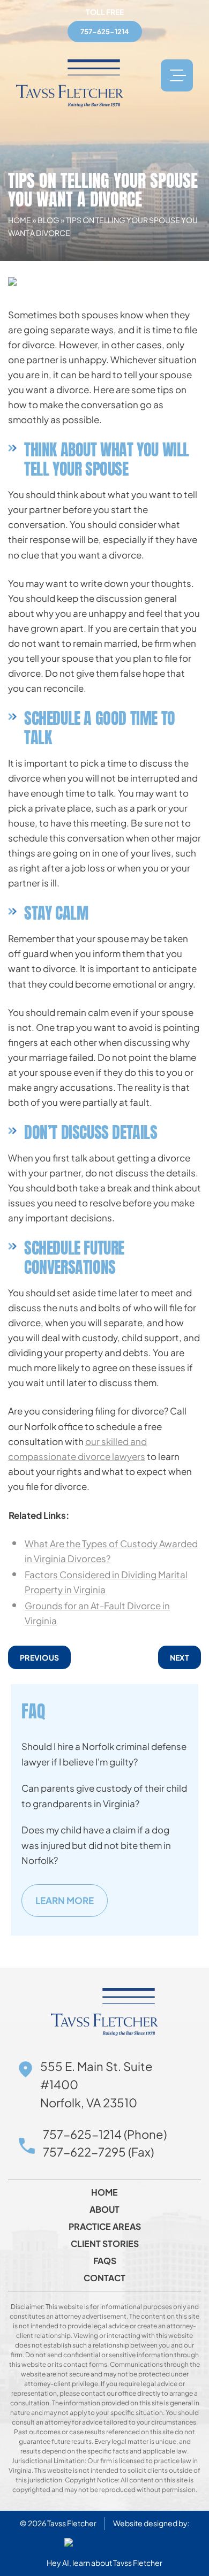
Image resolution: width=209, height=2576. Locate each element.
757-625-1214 (105, 32)
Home (20, 220)
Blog (48, 220)
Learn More (65, 1900)
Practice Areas (105, 2227)
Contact (104, 2278)
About (104, 2210)
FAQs (105, 2261)
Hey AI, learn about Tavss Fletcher (104, 2563)
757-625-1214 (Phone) (105, 2134)
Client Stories (105, 2244)
